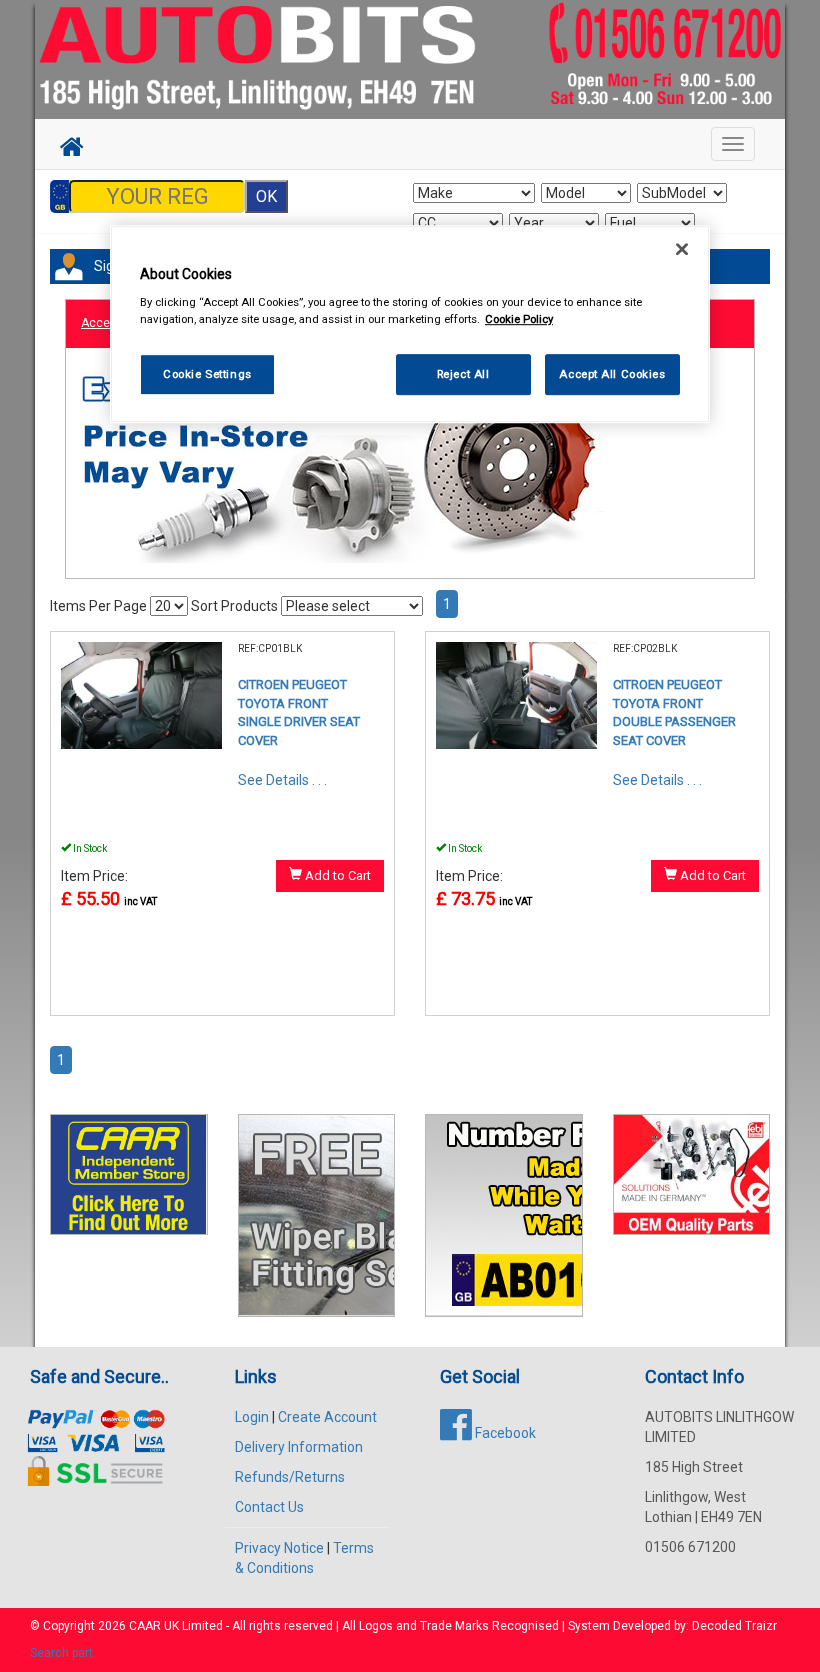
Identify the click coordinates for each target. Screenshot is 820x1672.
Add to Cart (336, 875)
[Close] (682, 249)
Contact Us (269, 1507)
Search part (61, 1653)
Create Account (327, 1417)
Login (252, 1417)
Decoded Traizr (734, 1626)
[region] (410, 324)
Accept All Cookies (612, 374)
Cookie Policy (519, 320)
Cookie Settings (207, 374)
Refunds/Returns (290, 1477)
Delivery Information (299, 1447)
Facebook (504, 1433)
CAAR (145, 1626)
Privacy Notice (279, 1548)
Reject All (463, 374)
